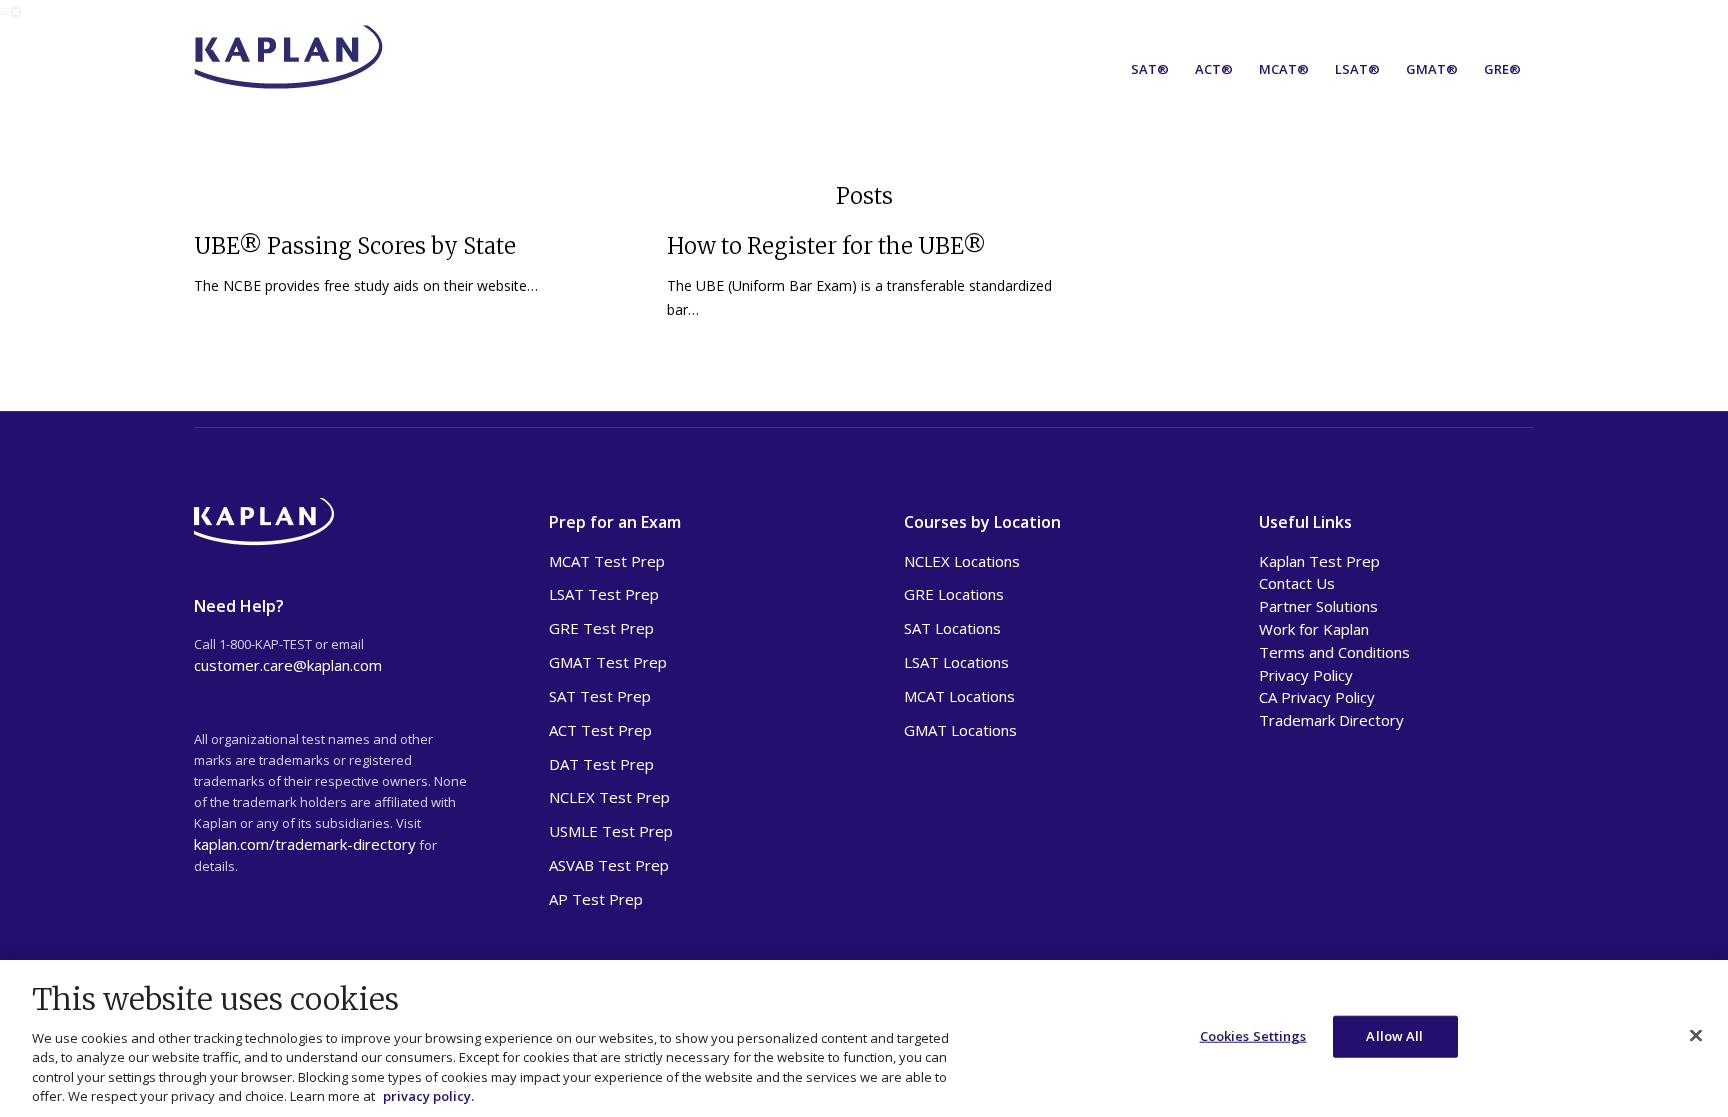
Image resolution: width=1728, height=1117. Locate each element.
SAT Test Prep (600, 696)
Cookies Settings (1253, 1036)
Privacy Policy (1306, 675)
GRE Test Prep (601, 628)
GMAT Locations (960, 730)
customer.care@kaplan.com (288, 665)
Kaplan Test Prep (1319, 561)
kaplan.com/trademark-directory (305, 844)
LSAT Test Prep (604, 594)
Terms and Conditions (1334, 652)
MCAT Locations (959, 696)
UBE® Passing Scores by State (355, 246)
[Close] (1696, 1036)
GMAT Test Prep (608, 662)
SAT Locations (952, 628)
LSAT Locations (956, 662)
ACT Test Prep (600, 730)
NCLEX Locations (962, 561)
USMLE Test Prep (611, 831)
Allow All (1394, 1036)
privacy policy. (428, 1096)
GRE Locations (954, 594)
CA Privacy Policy (1317, 697)
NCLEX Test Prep (609, 797)
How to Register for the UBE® (826, 246)
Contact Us (1297, 583)
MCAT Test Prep (607, 561)
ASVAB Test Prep (609, 865)
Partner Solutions (1318, 606)
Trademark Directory (1331, 720)
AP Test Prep (596, 899)
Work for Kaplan (1314, 629)
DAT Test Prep (601, 764)
